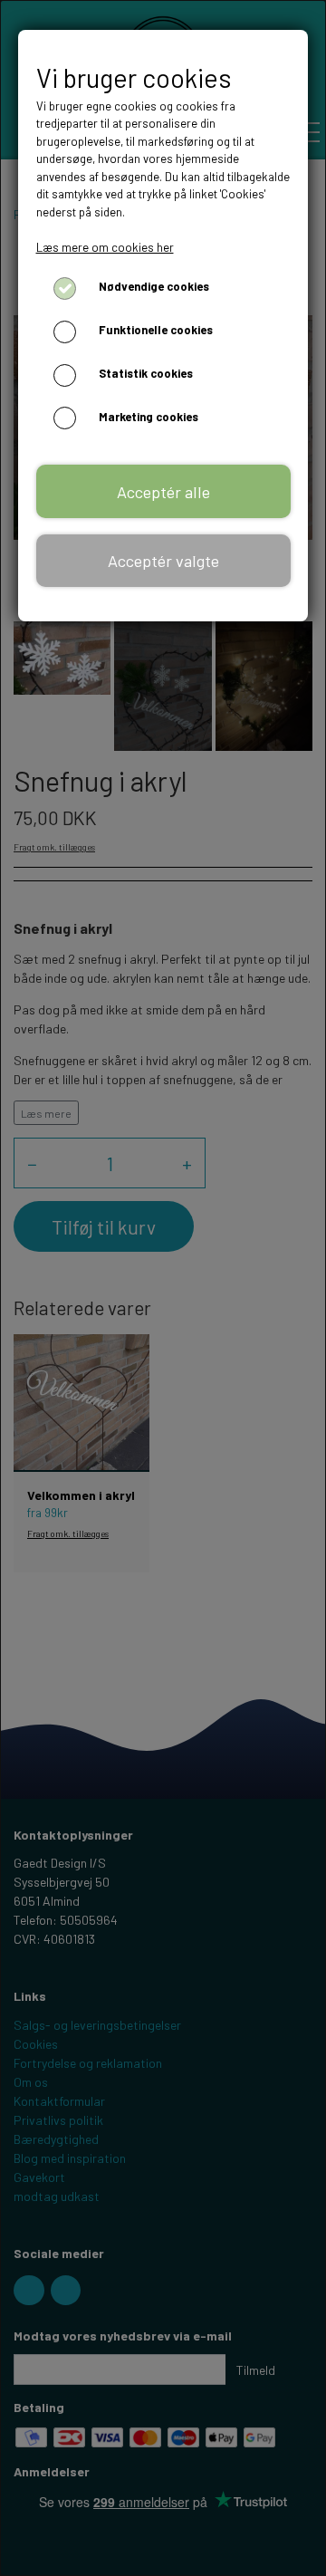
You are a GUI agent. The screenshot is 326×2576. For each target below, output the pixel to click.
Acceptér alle (163, 492)
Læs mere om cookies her (105, 247)
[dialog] (163, 1288)
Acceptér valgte (163, 561)
